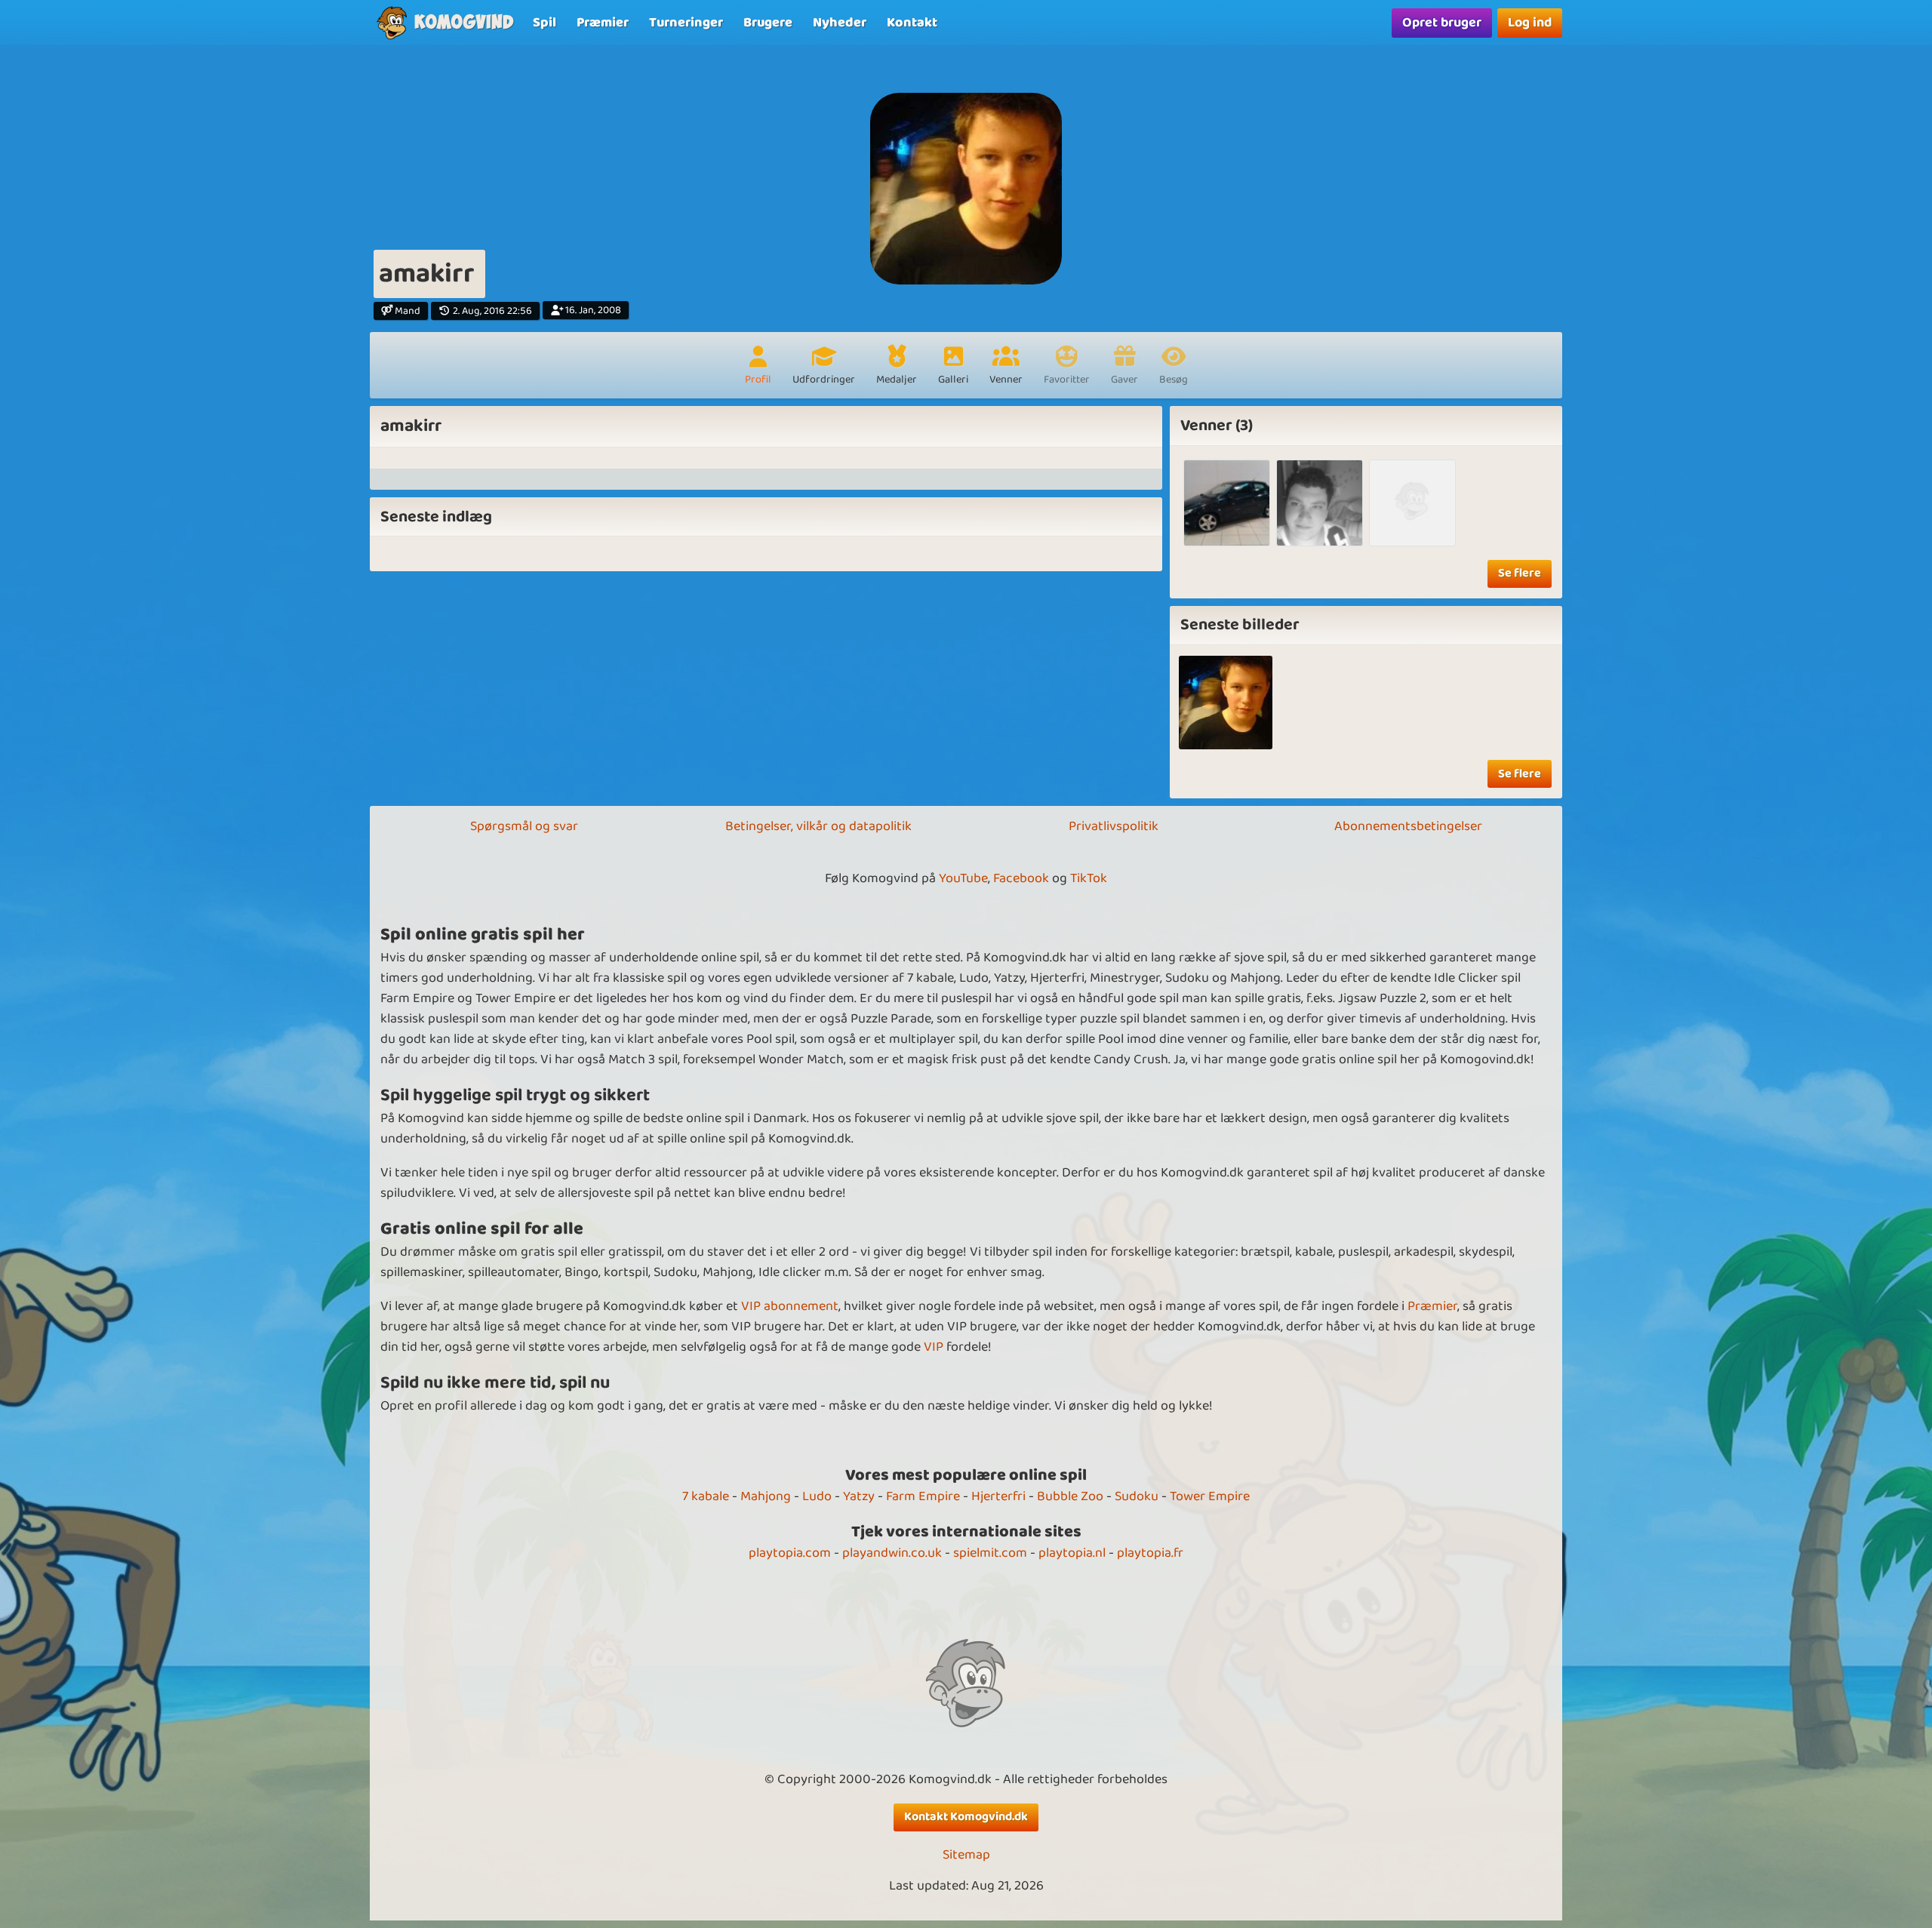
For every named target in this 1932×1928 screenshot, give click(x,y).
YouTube (963, 878)
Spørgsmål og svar (524, 826)
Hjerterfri (998, 1496)
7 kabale (706, 1496)
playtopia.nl (1072, 1553)
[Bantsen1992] (1412, 503)
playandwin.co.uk (892, 1553)
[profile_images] (1226, 703)
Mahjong (766, 1496)
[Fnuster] (1227, 503)
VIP (934, 1347)
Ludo (817, 1496)
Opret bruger (1442, 23)
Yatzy (859, 1496)
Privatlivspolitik (1114, 826)
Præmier (1432, 1306)
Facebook (1021, 878)
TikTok (1089, 878)
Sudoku (1137, 1496)
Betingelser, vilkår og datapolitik (818, 826)
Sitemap (966, 1855)
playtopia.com (790, 1553)
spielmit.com (990, 1553)
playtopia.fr (1150, 1553)
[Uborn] (1320, 503)
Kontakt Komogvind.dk (966, 1817)
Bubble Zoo (1070, 1496)
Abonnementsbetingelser (1408, 826)
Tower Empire (1210, 1496)
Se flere (1520, 573)
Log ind (1530, 23)
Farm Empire (923, 1496)
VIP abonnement (790, 1306)
